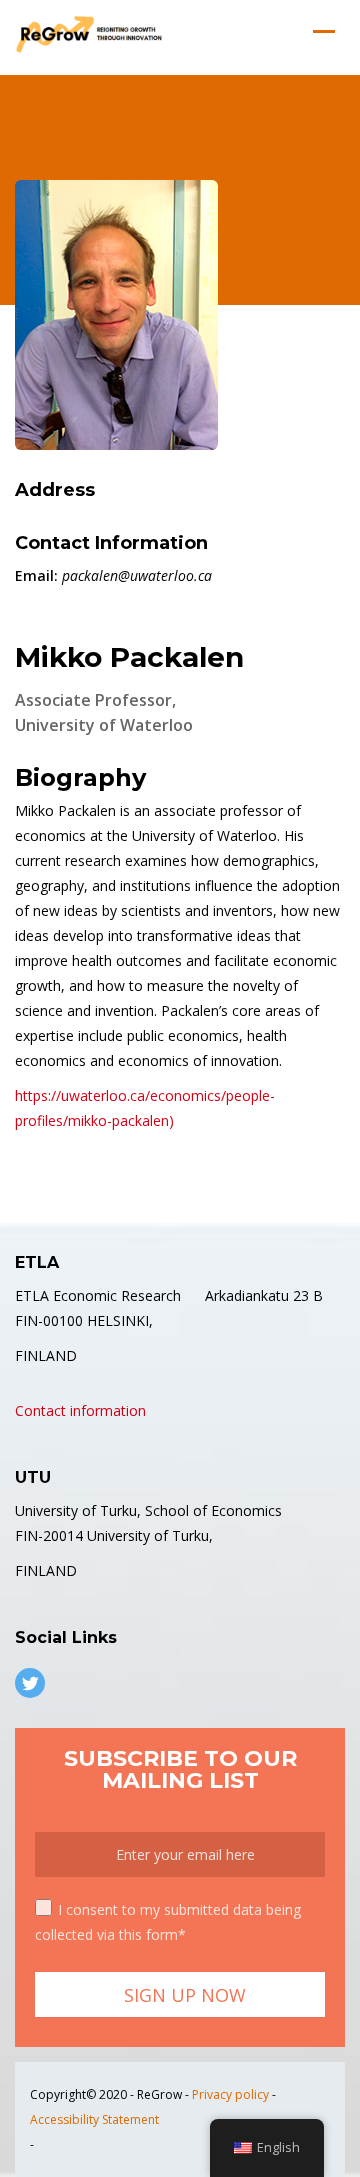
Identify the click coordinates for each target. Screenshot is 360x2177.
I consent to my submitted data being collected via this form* (168, 1922)
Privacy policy (230, 2094)
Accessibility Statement (94, 2119)
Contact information (80, 1410)
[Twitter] (30, 1683)
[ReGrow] (90, 35)
